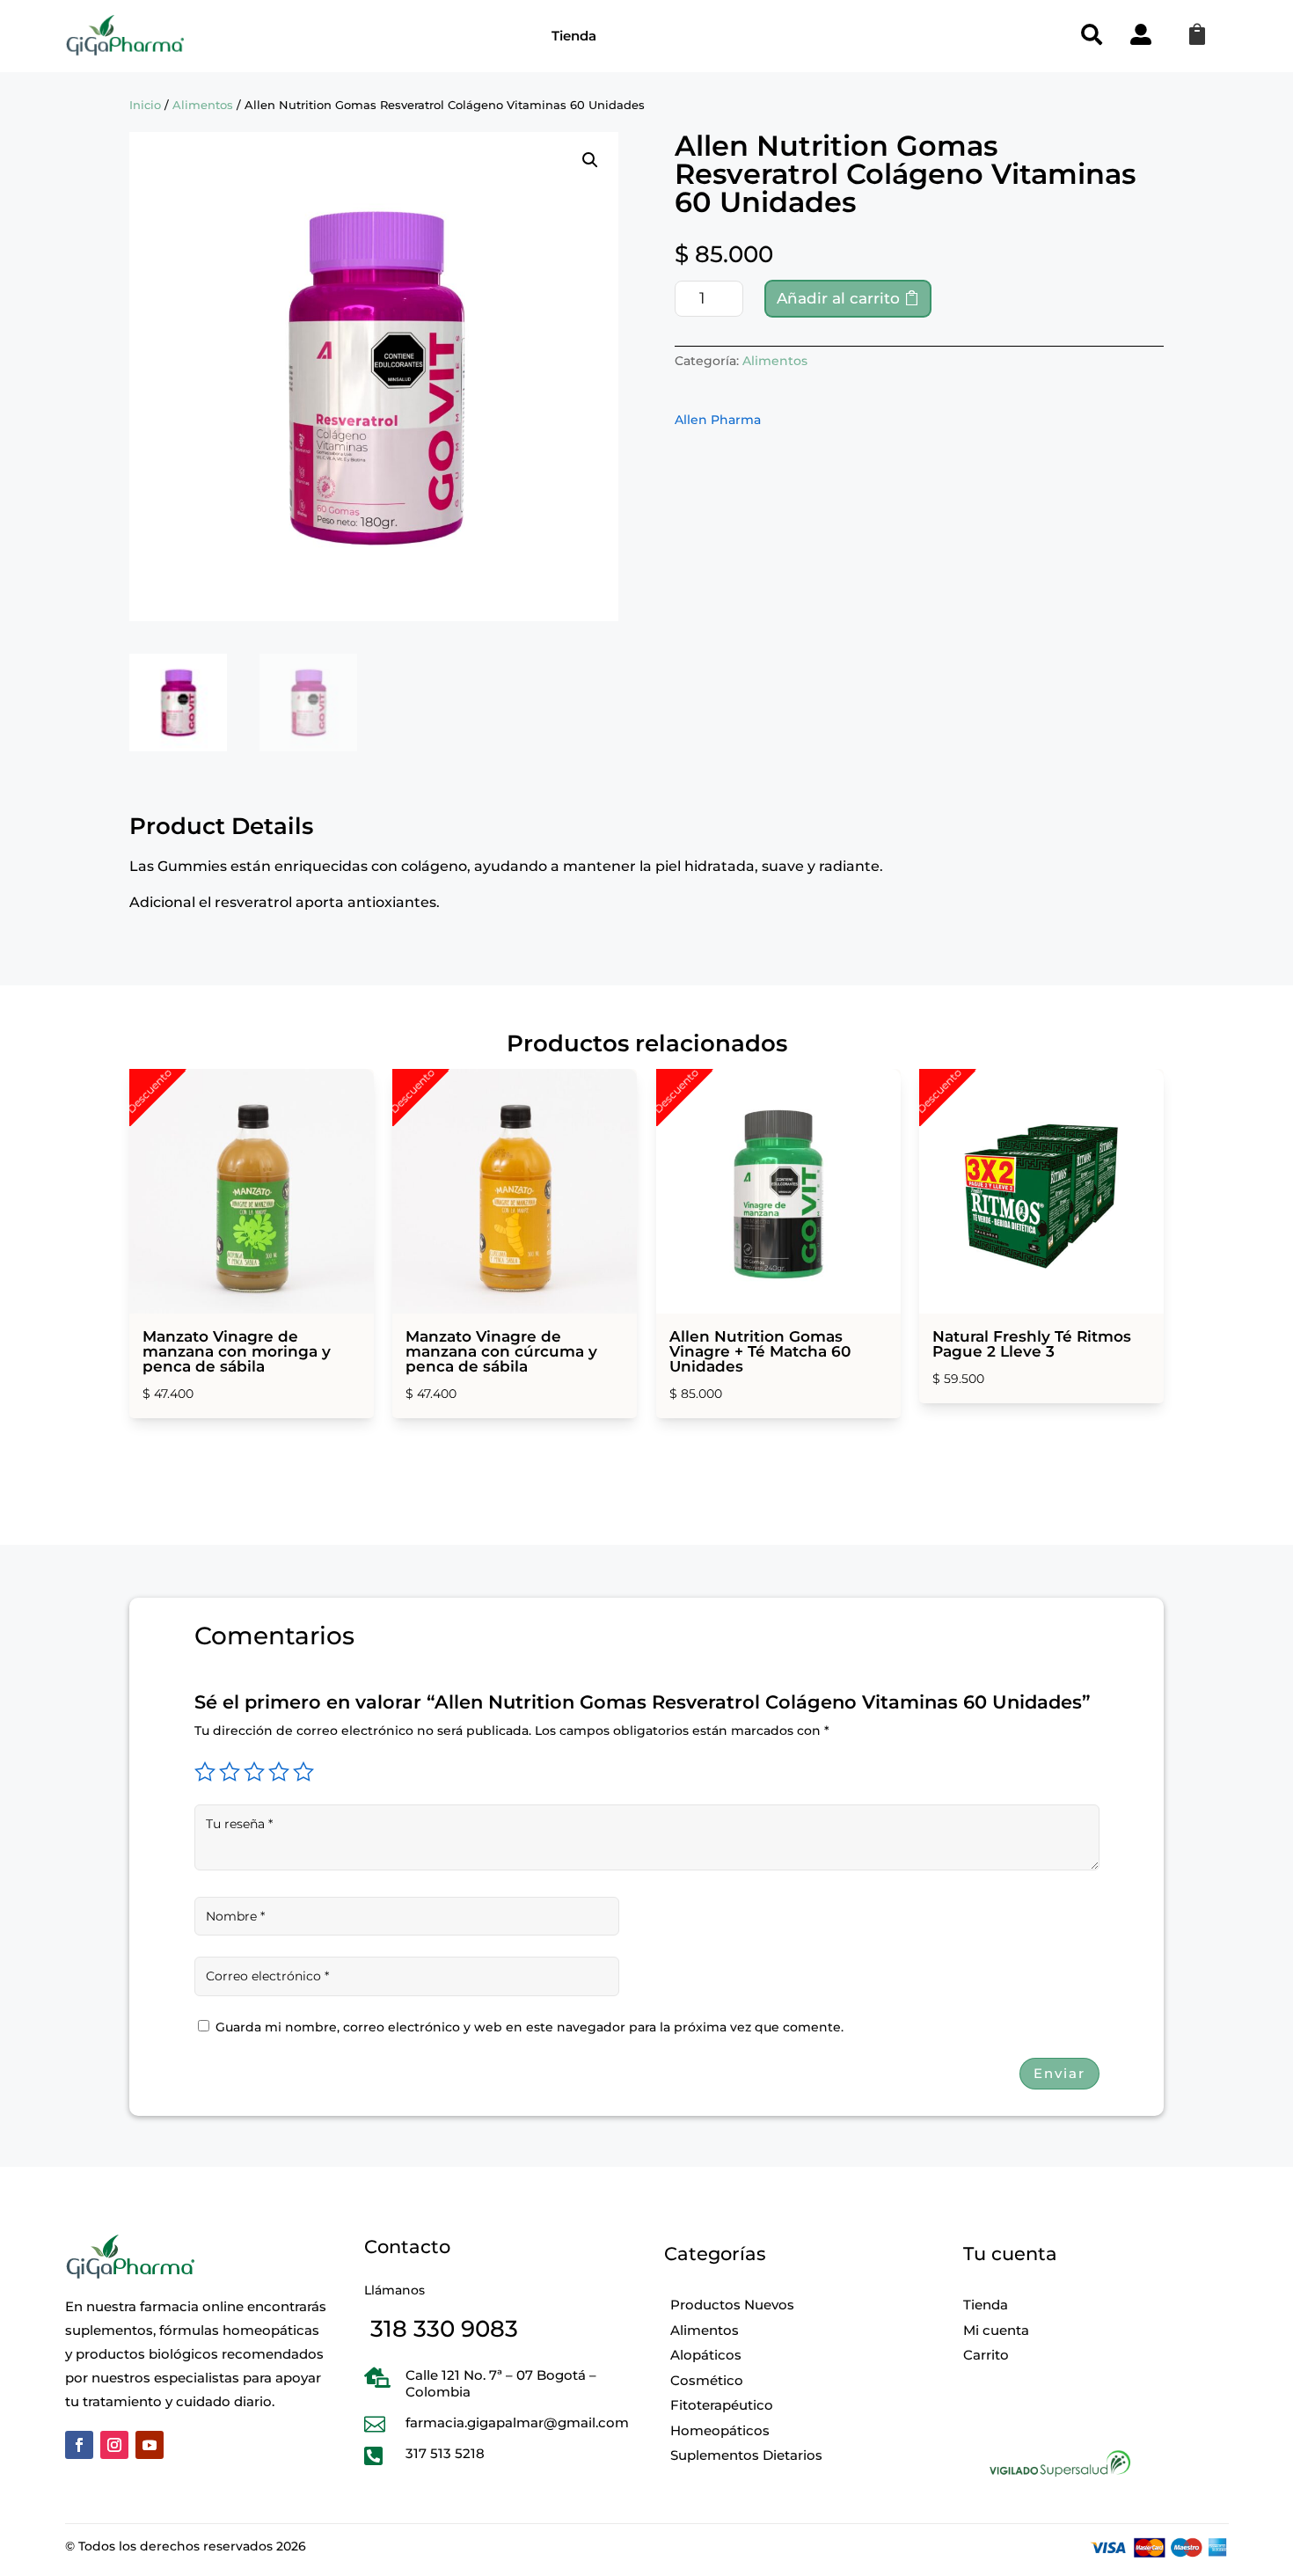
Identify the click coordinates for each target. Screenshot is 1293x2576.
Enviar (1059, 2073)
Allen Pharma (718, 420)
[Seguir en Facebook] (79, 2445)
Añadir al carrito (838, 298)
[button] (590, 160)
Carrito (986, 2355)
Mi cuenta (996, 2330)
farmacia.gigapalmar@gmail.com (517, 2422)
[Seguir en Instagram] (114, 2445)
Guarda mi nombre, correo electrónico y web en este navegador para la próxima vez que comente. (530, 2027)
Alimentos (203, 105)
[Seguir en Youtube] (150, 2445)
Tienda (574, 36)
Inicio (145, 105)
